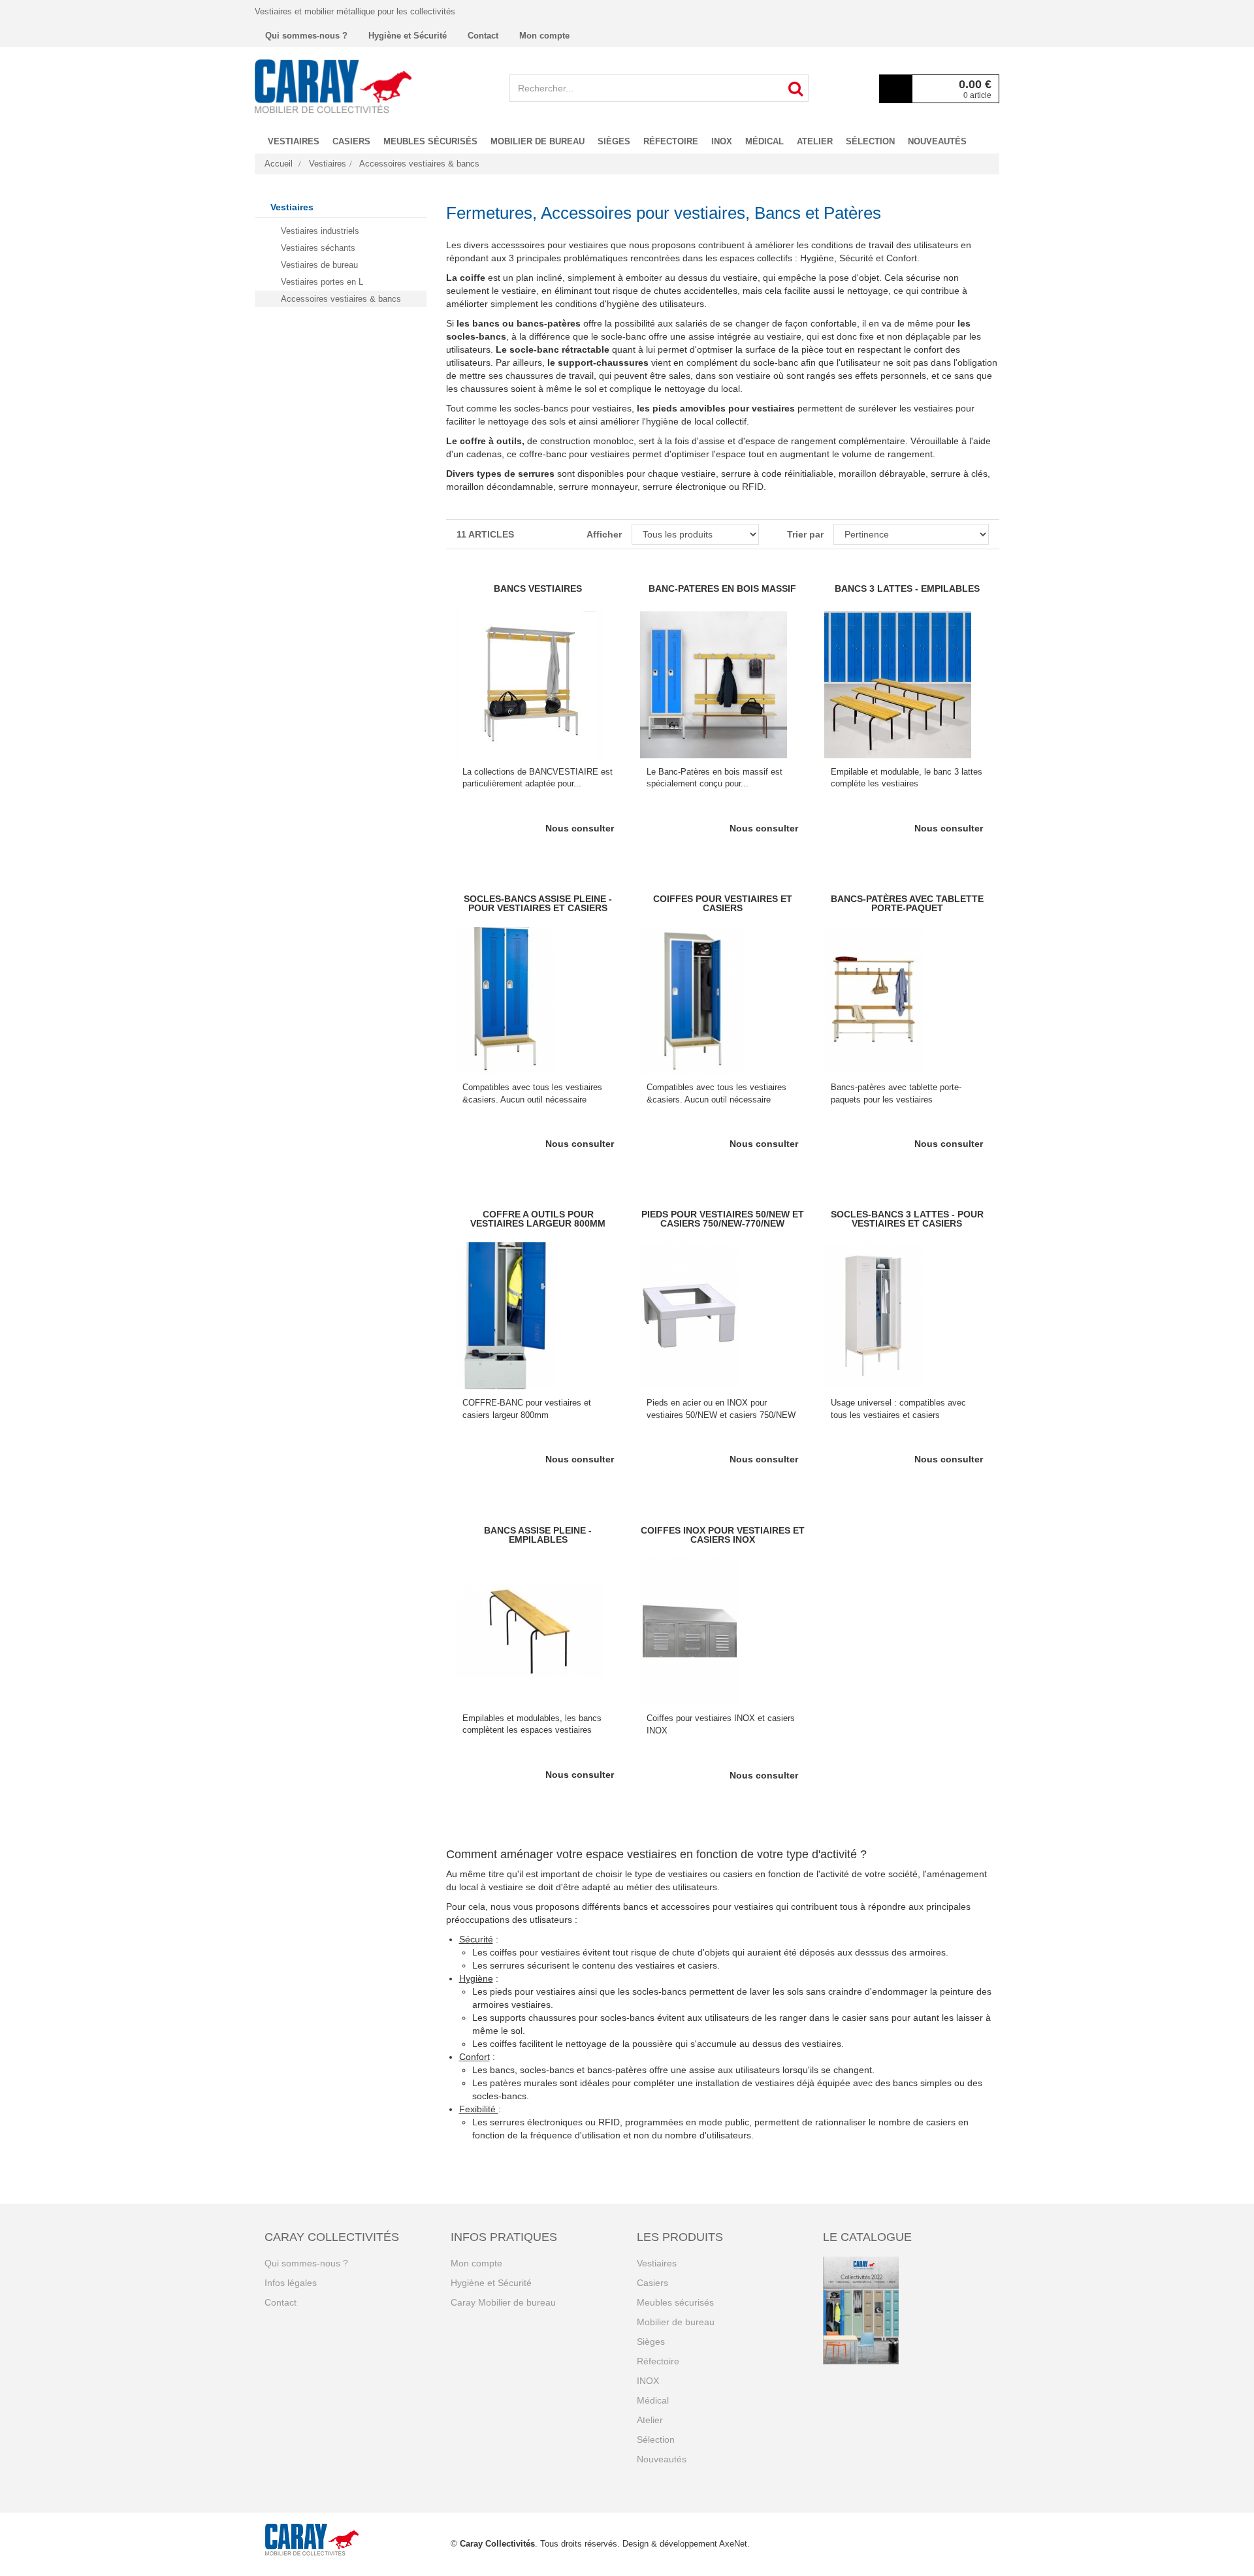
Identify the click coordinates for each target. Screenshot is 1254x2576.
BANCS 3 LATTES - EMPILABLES (907, 588)
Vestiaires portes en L (322, 282)
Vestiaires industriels (320, 231)
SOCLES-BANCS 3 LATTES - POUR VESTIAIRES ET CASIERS (907, 1219)
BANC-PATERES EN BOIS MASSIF (722, 588)
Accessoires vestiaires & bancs (341, 299)
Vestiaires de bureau (319, 265)
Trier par (805, 534)
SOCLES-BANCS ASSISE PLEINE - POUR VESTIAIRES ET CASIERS (538, 903)
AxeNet (733, 2544)
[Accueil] (333, 86)
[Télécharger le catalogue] (906, 2310)
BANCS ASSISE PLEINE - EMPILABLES (538, 1535)
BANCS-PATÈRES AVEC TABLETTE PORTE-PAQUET (907, 903)
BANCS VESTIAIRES (538, 588)
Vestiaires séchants (318, 248)
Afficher (604, 534)
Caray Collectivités (497, 2544)
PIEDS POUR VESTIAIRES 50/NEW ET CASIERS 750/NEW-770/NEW (723, 1219)
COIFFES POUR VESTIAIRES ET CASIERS (723, 903)
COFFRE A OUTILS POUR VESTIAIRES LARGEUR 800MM (538, 1219)
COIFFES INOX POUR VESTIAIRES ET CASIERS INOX (723, 1535)
